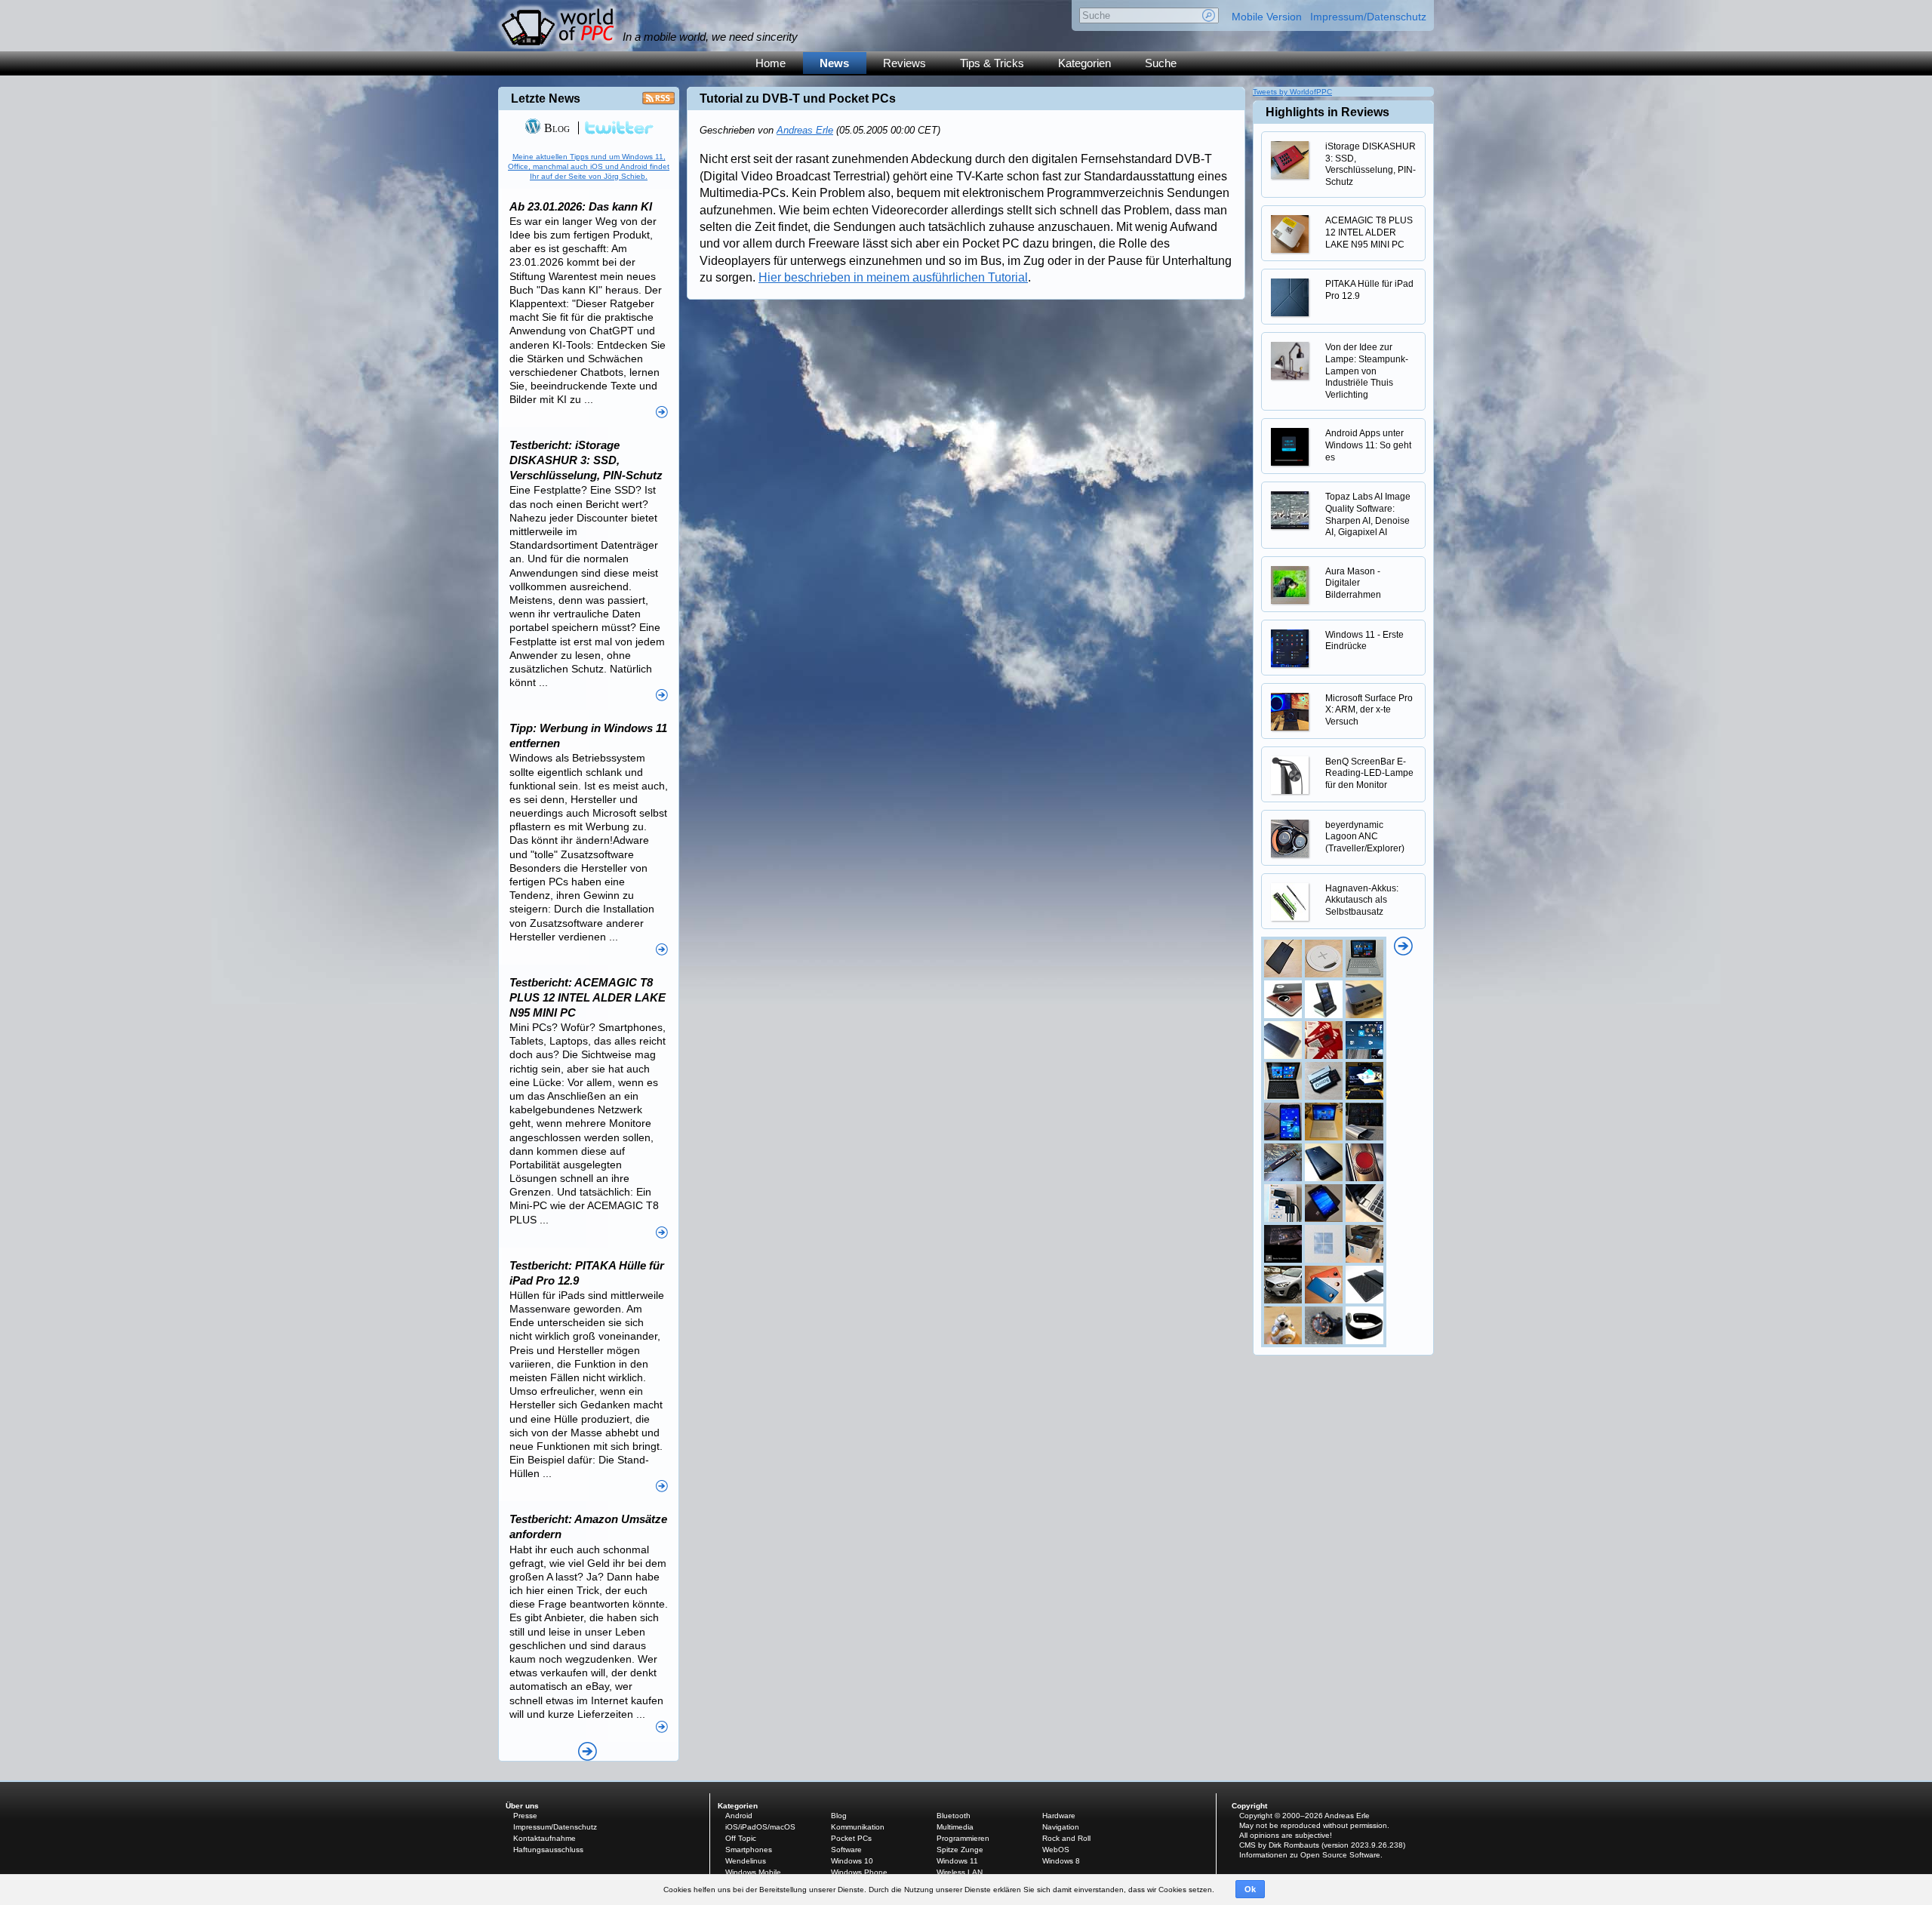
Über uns (522, 1806)
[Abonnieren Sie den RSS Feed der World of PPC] (658, 102)
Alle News (588, 1751)
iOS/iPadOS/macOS (760, 1827)
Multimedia (955, 1827)
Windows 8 (1061, 1861)
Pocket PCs (851, 1838)
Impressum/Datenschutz (1368, 17)
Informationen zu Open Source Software (1310, 1855)
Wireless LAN (960, 1872)
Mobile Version (1267, 17)
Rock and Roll (1066, 1838)
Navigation (1061, 1827)
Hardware (1059, 1816)
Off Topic (741, 1838)
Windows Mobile (753, 1872)
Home (771, 63)
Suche (1161, 63)
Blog (555, 128)
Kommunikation (858, 1827)
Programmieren (963, 1838)
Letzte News (546, 98)
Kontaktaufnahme (545, 1838)
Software (846, 1850)
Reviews (904, 63)
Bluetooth (954, 1816)
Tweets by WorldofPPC (1292, 92)
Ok (1250, 1889)
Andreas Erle (805, 130)
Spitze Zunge (960, 1850)
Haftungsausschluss (548, 1850)
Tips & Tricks (992, 63)
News (834, 63)
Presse (525, 1816)
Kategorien (1084, 63)
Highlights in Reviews (1327, 112)
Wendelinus (746, 1861)
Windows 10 (852, 1861)
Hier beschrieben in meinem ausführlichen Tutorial (893, 277)
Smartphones (749, 1850)
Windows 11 (957, 1861)
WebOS (1056, 1850)
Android (739, 1816)
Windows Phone (859, 1872)
